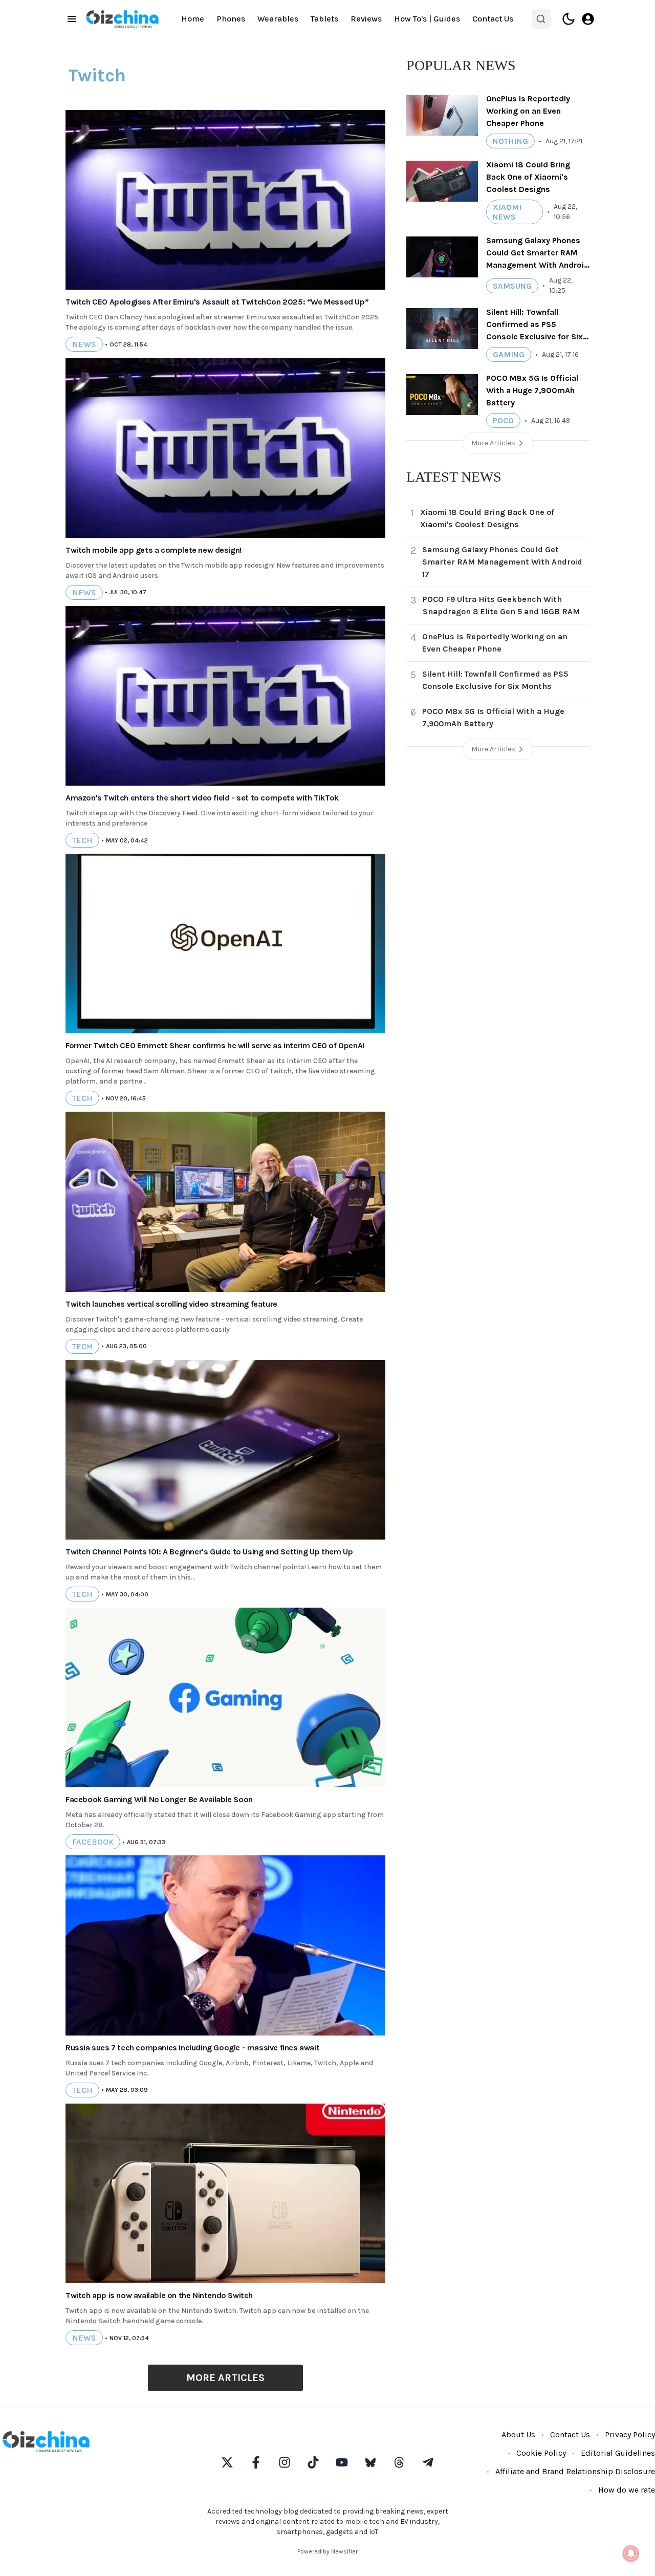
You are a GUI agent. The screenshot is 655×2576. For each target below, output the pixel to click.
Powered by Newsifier (327, 2551)
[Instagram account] (285, 2462)
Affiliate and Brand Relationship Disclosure (575, 2471)
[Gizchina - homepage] (122, 19)
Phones (231, 19)
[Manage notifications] (631, 2553)
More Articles (225, 2378)
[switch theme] (569, 19)
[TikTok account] (313, 2462)
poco (503, 420)
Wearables (278, 19)
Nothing (510, 141)
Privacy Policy (630, 2434)
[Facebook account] (256, 2462)
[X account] (227, 2462)
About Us (518, 2434)
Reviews (366, 19)
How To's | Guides (427, 19)
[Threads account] (399, 2462)
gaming (509, 354)
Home (193, 19)
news (84, 344)
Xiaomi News (507, 212)
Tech (82, 840)
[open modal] (588, 19)
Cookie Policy (541, 2453)
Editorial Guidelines (618, 2453)
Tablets (324, 19)
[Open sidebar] (72, 19)
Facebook (93, 1842)
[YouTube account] (342, 2462)
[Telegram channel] (428, 2462)
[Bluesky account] (370, 2462)
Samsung (512, 286)
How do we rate (627, 2490)
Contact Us (493, 19)
